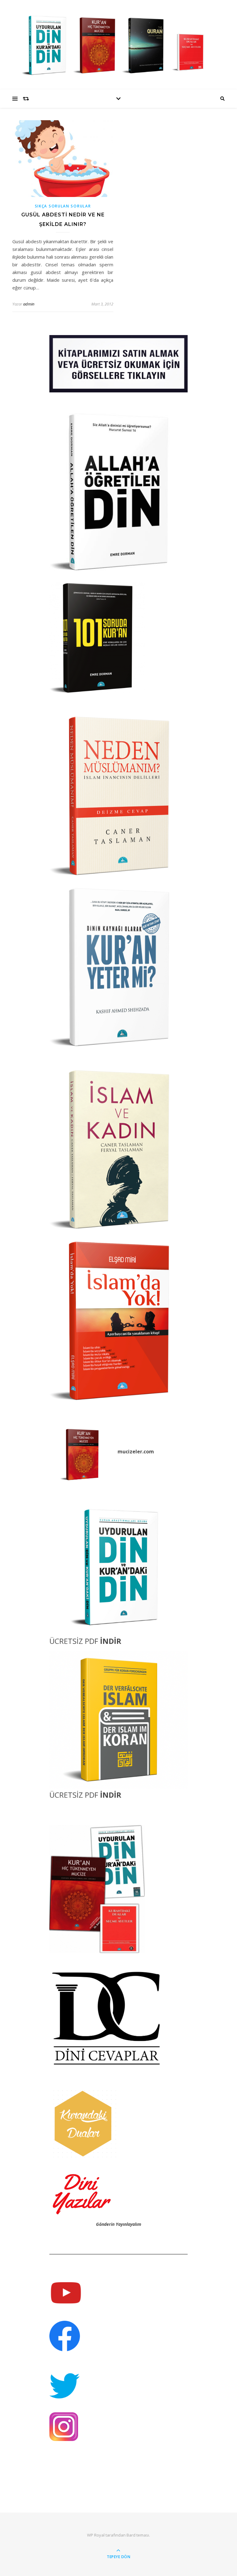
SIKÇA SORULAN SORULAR (63, 206)
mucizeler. (131, 1452)
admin (29, 304)
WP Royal (96, 2535)
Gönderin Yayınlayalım (119, 2224)
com (149, 1452)
